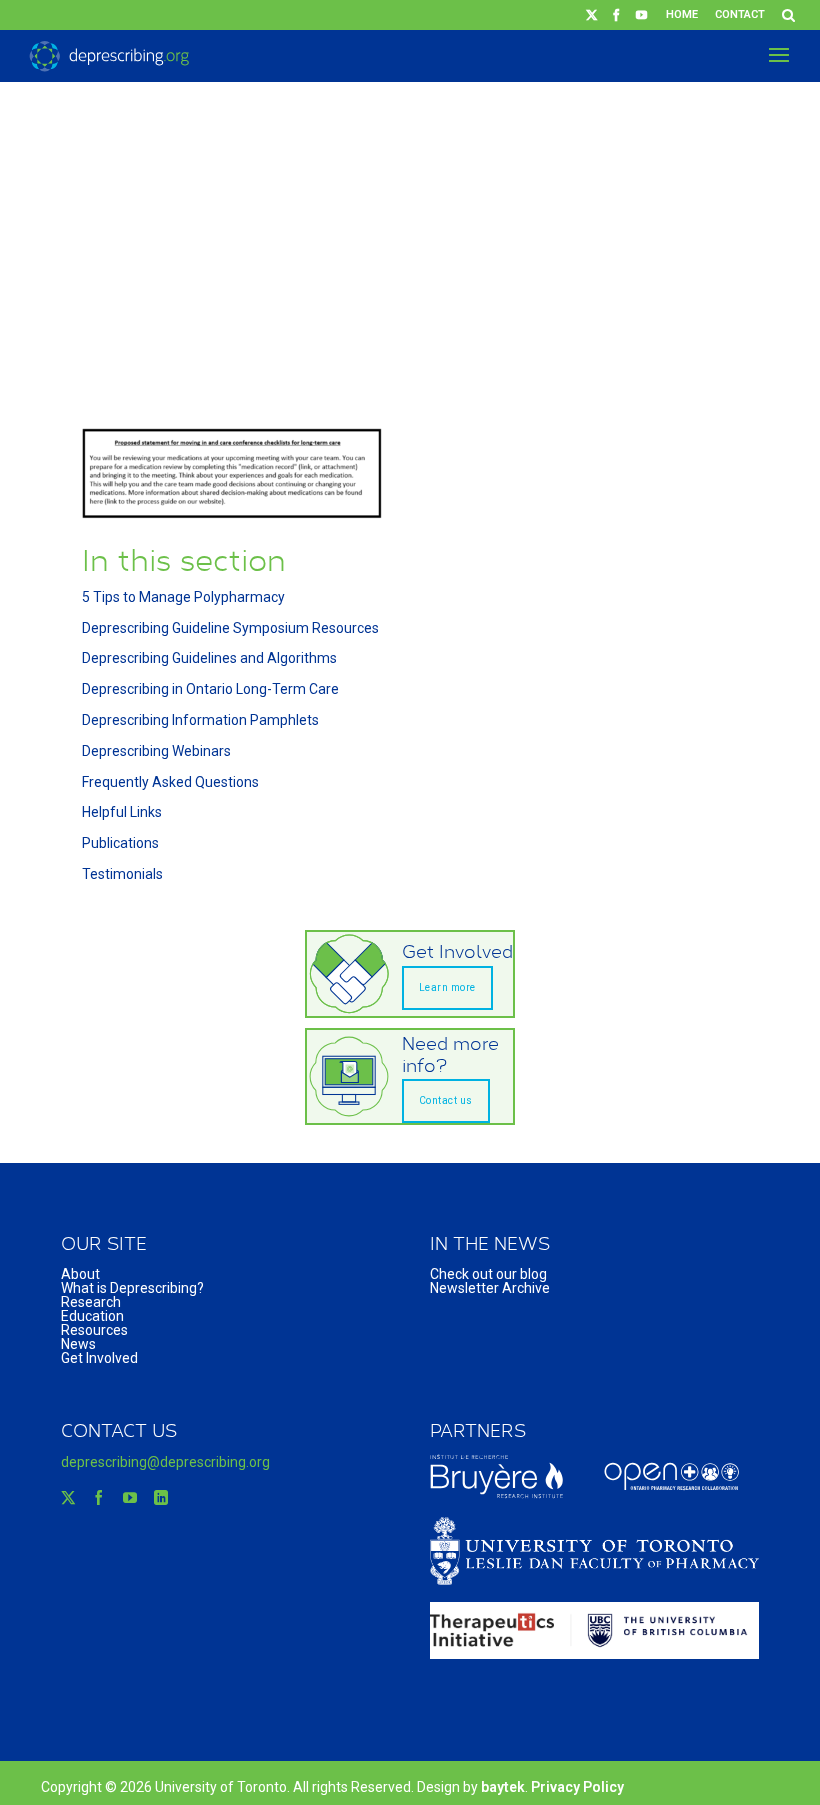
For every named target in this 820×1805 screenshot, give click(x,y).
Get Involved (99, 1358)
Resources (94, 1330)
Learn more (447, 987)
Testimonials (122, 874)
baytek (503, 1787)
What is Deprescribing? (132, 1288)
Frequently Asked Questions (170, 782)
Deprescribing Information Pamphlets (200, 720)
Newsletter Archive (490, 1288)
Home (682, 14)
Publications (120, 843)
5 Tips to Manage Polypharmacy (183, 597)
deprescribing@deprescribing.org (165, 1462)
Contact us (446, 1100)
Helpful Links (122, 812)
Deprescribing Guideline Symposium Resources (230, 628)
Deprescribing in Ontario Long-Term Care (210, 689)
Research (91, 1302)
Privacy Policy (577, 1787)
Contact (740, 14)
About (80, 1274)
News (78, 1344)
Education (92, 1316)
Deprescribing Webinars (156, 751)
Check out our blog (488, 1274)
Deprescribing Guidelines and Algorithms (209, 658)
